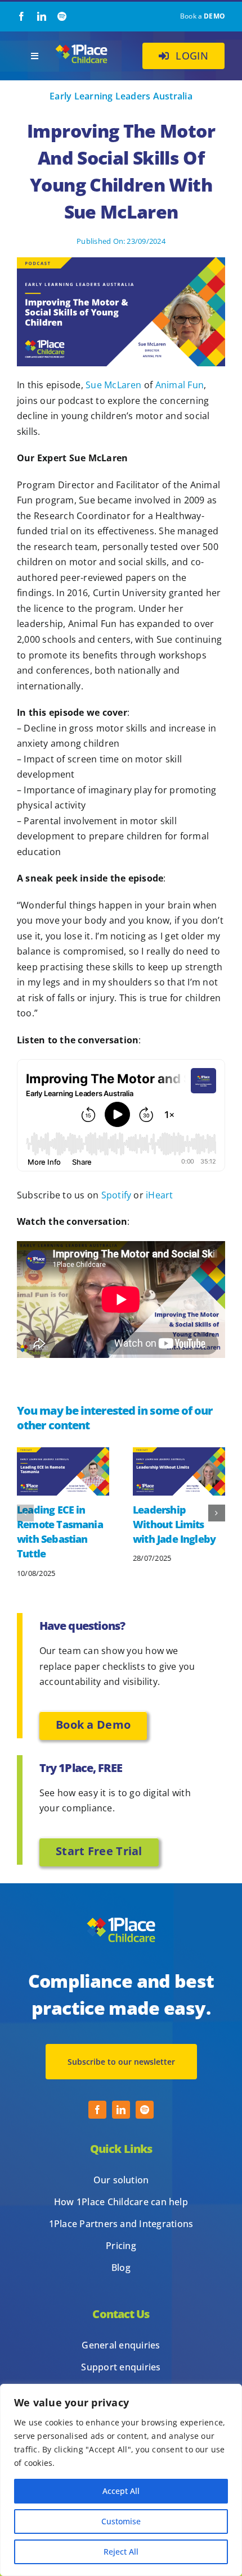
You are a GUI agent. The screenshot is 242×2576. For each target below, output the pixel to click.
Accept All (121, 2491)
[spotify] (62, 16)
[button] (25, 1513)
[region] (121, 2480)
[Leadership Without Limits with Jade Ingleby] (179, 1453)
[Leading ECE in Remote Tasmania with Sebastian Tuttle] (63, 1453)
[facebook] (21, 16)
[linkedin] (42, 16)
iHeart (159, 1195)
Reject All (121, 2552)
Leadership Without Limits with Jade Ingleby (174, 1524)
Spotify (116, 1195)
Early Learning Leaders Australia (121, 96)
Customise (121, 2521)
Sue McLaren (114, 385)
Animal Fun (180, 385)
